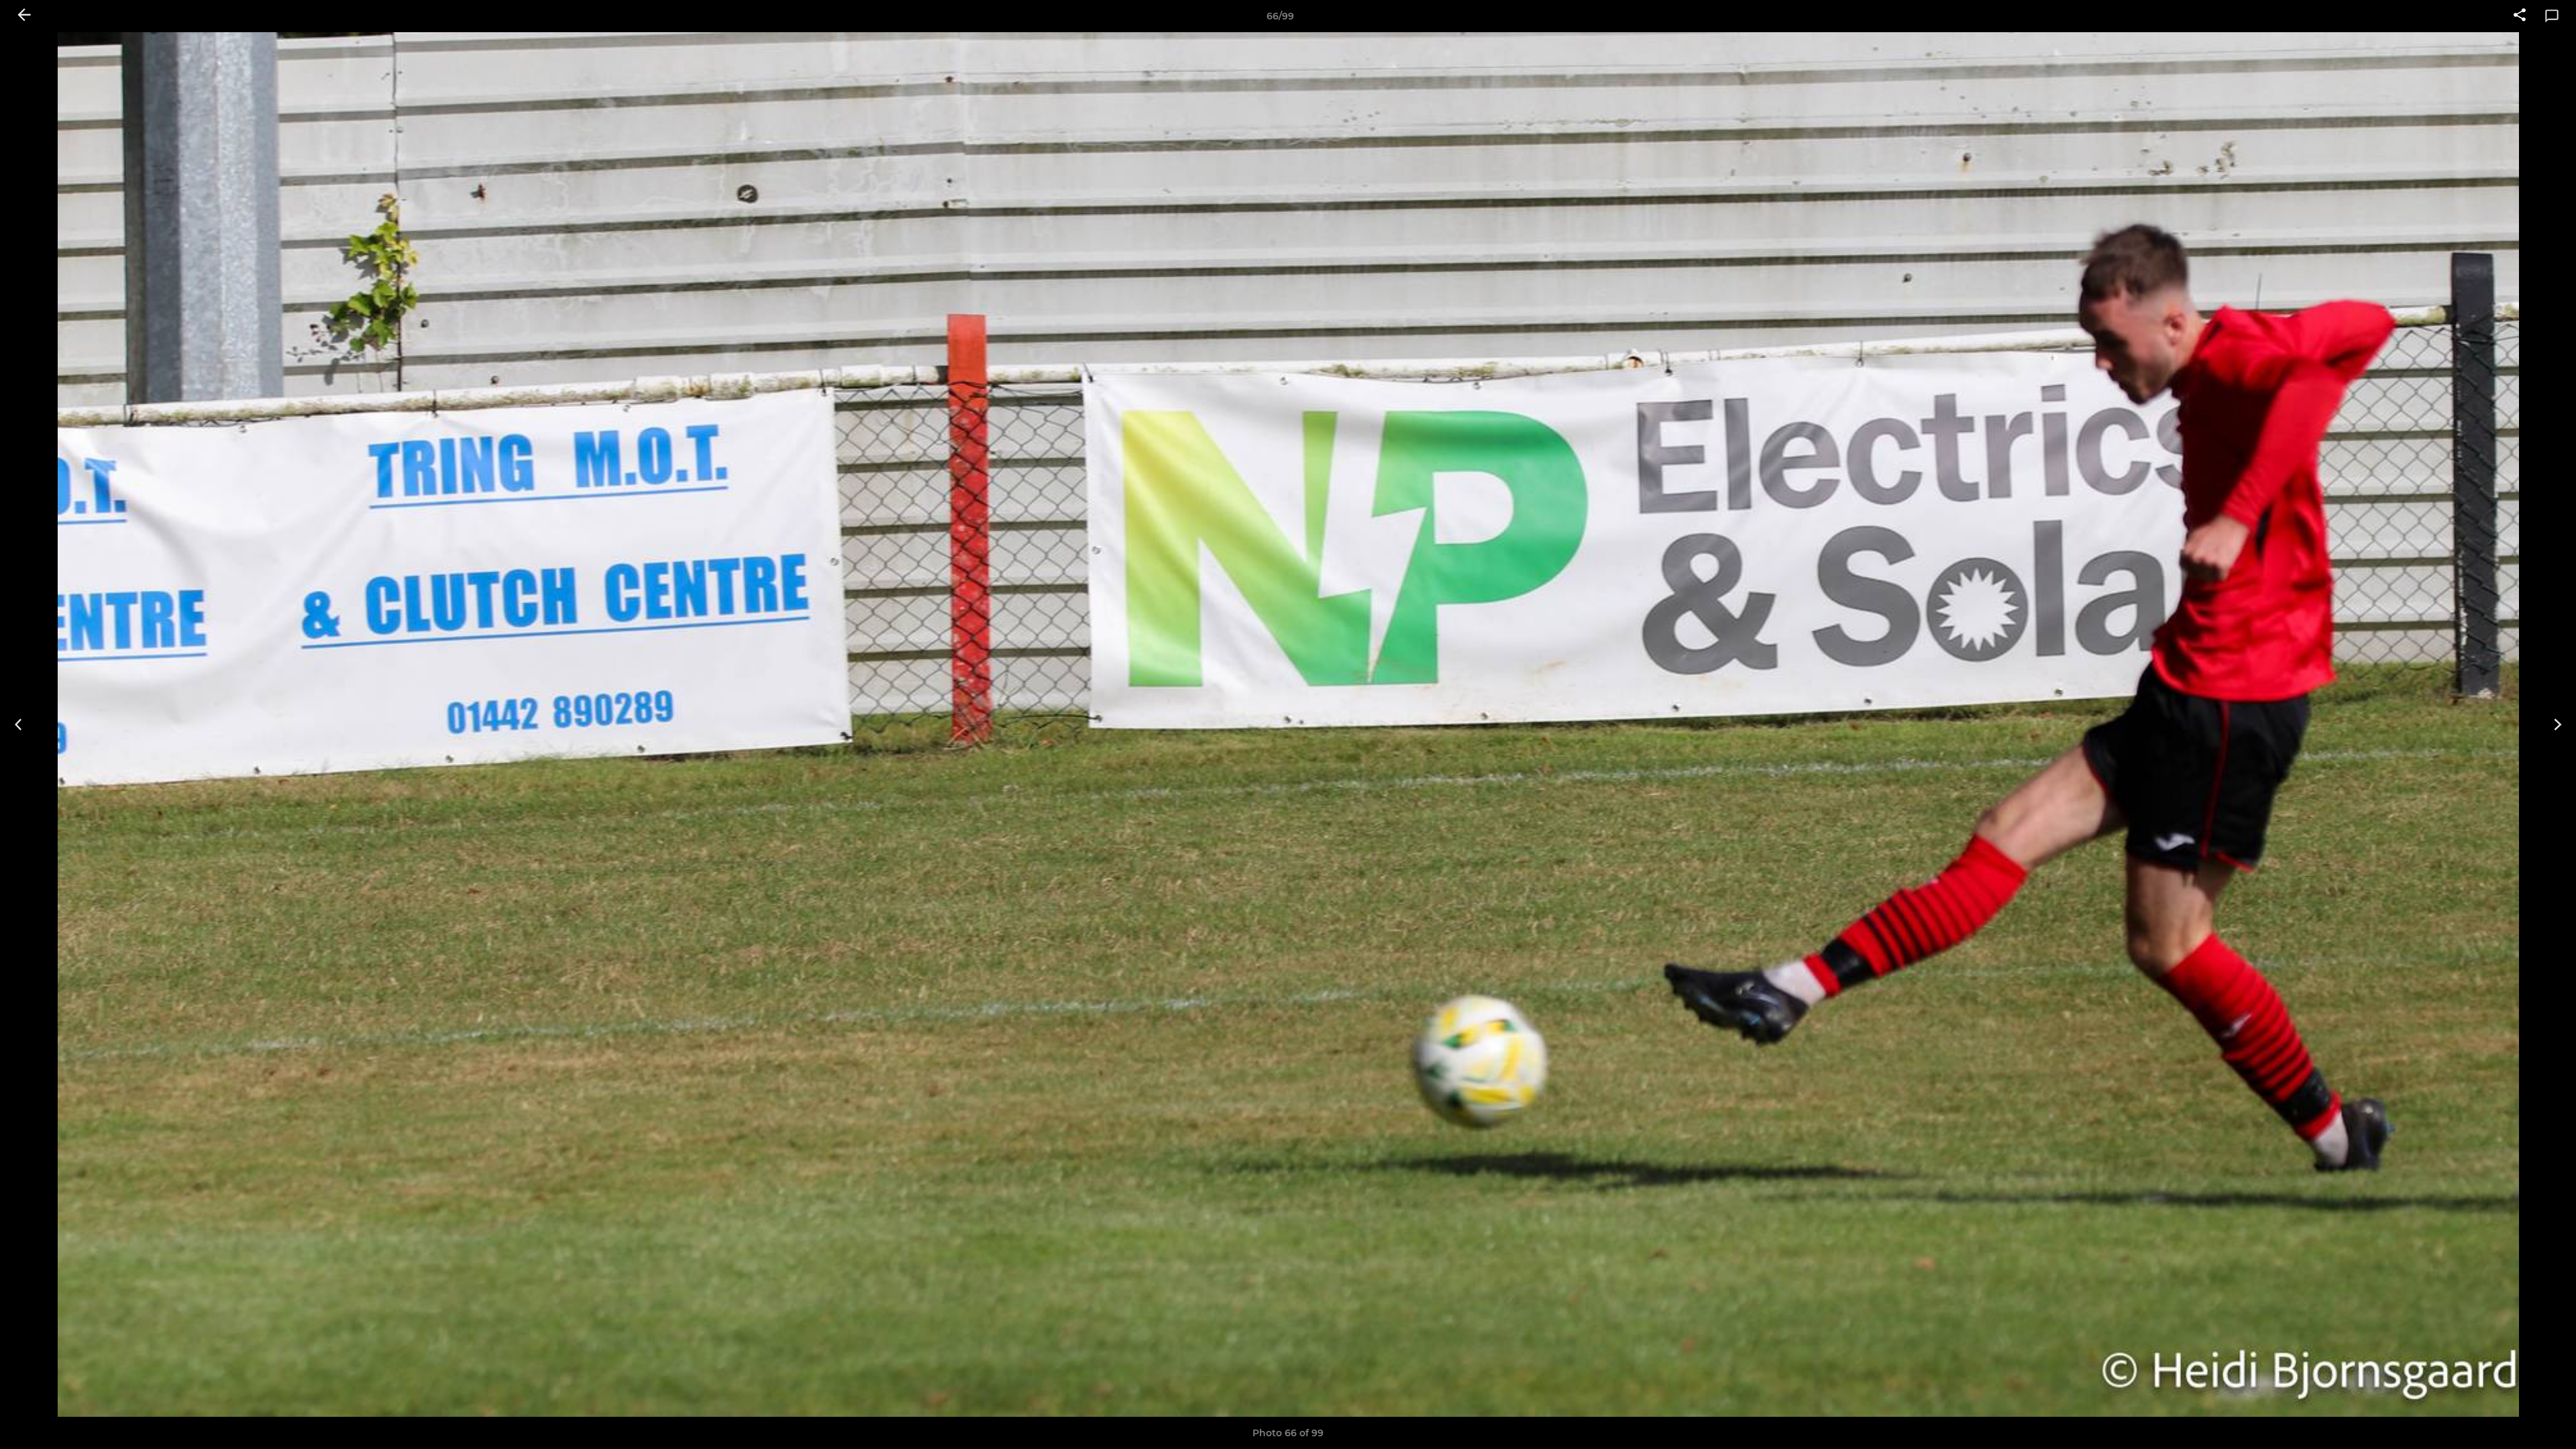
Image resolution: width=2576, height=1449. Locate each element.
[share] (2520, 16)
